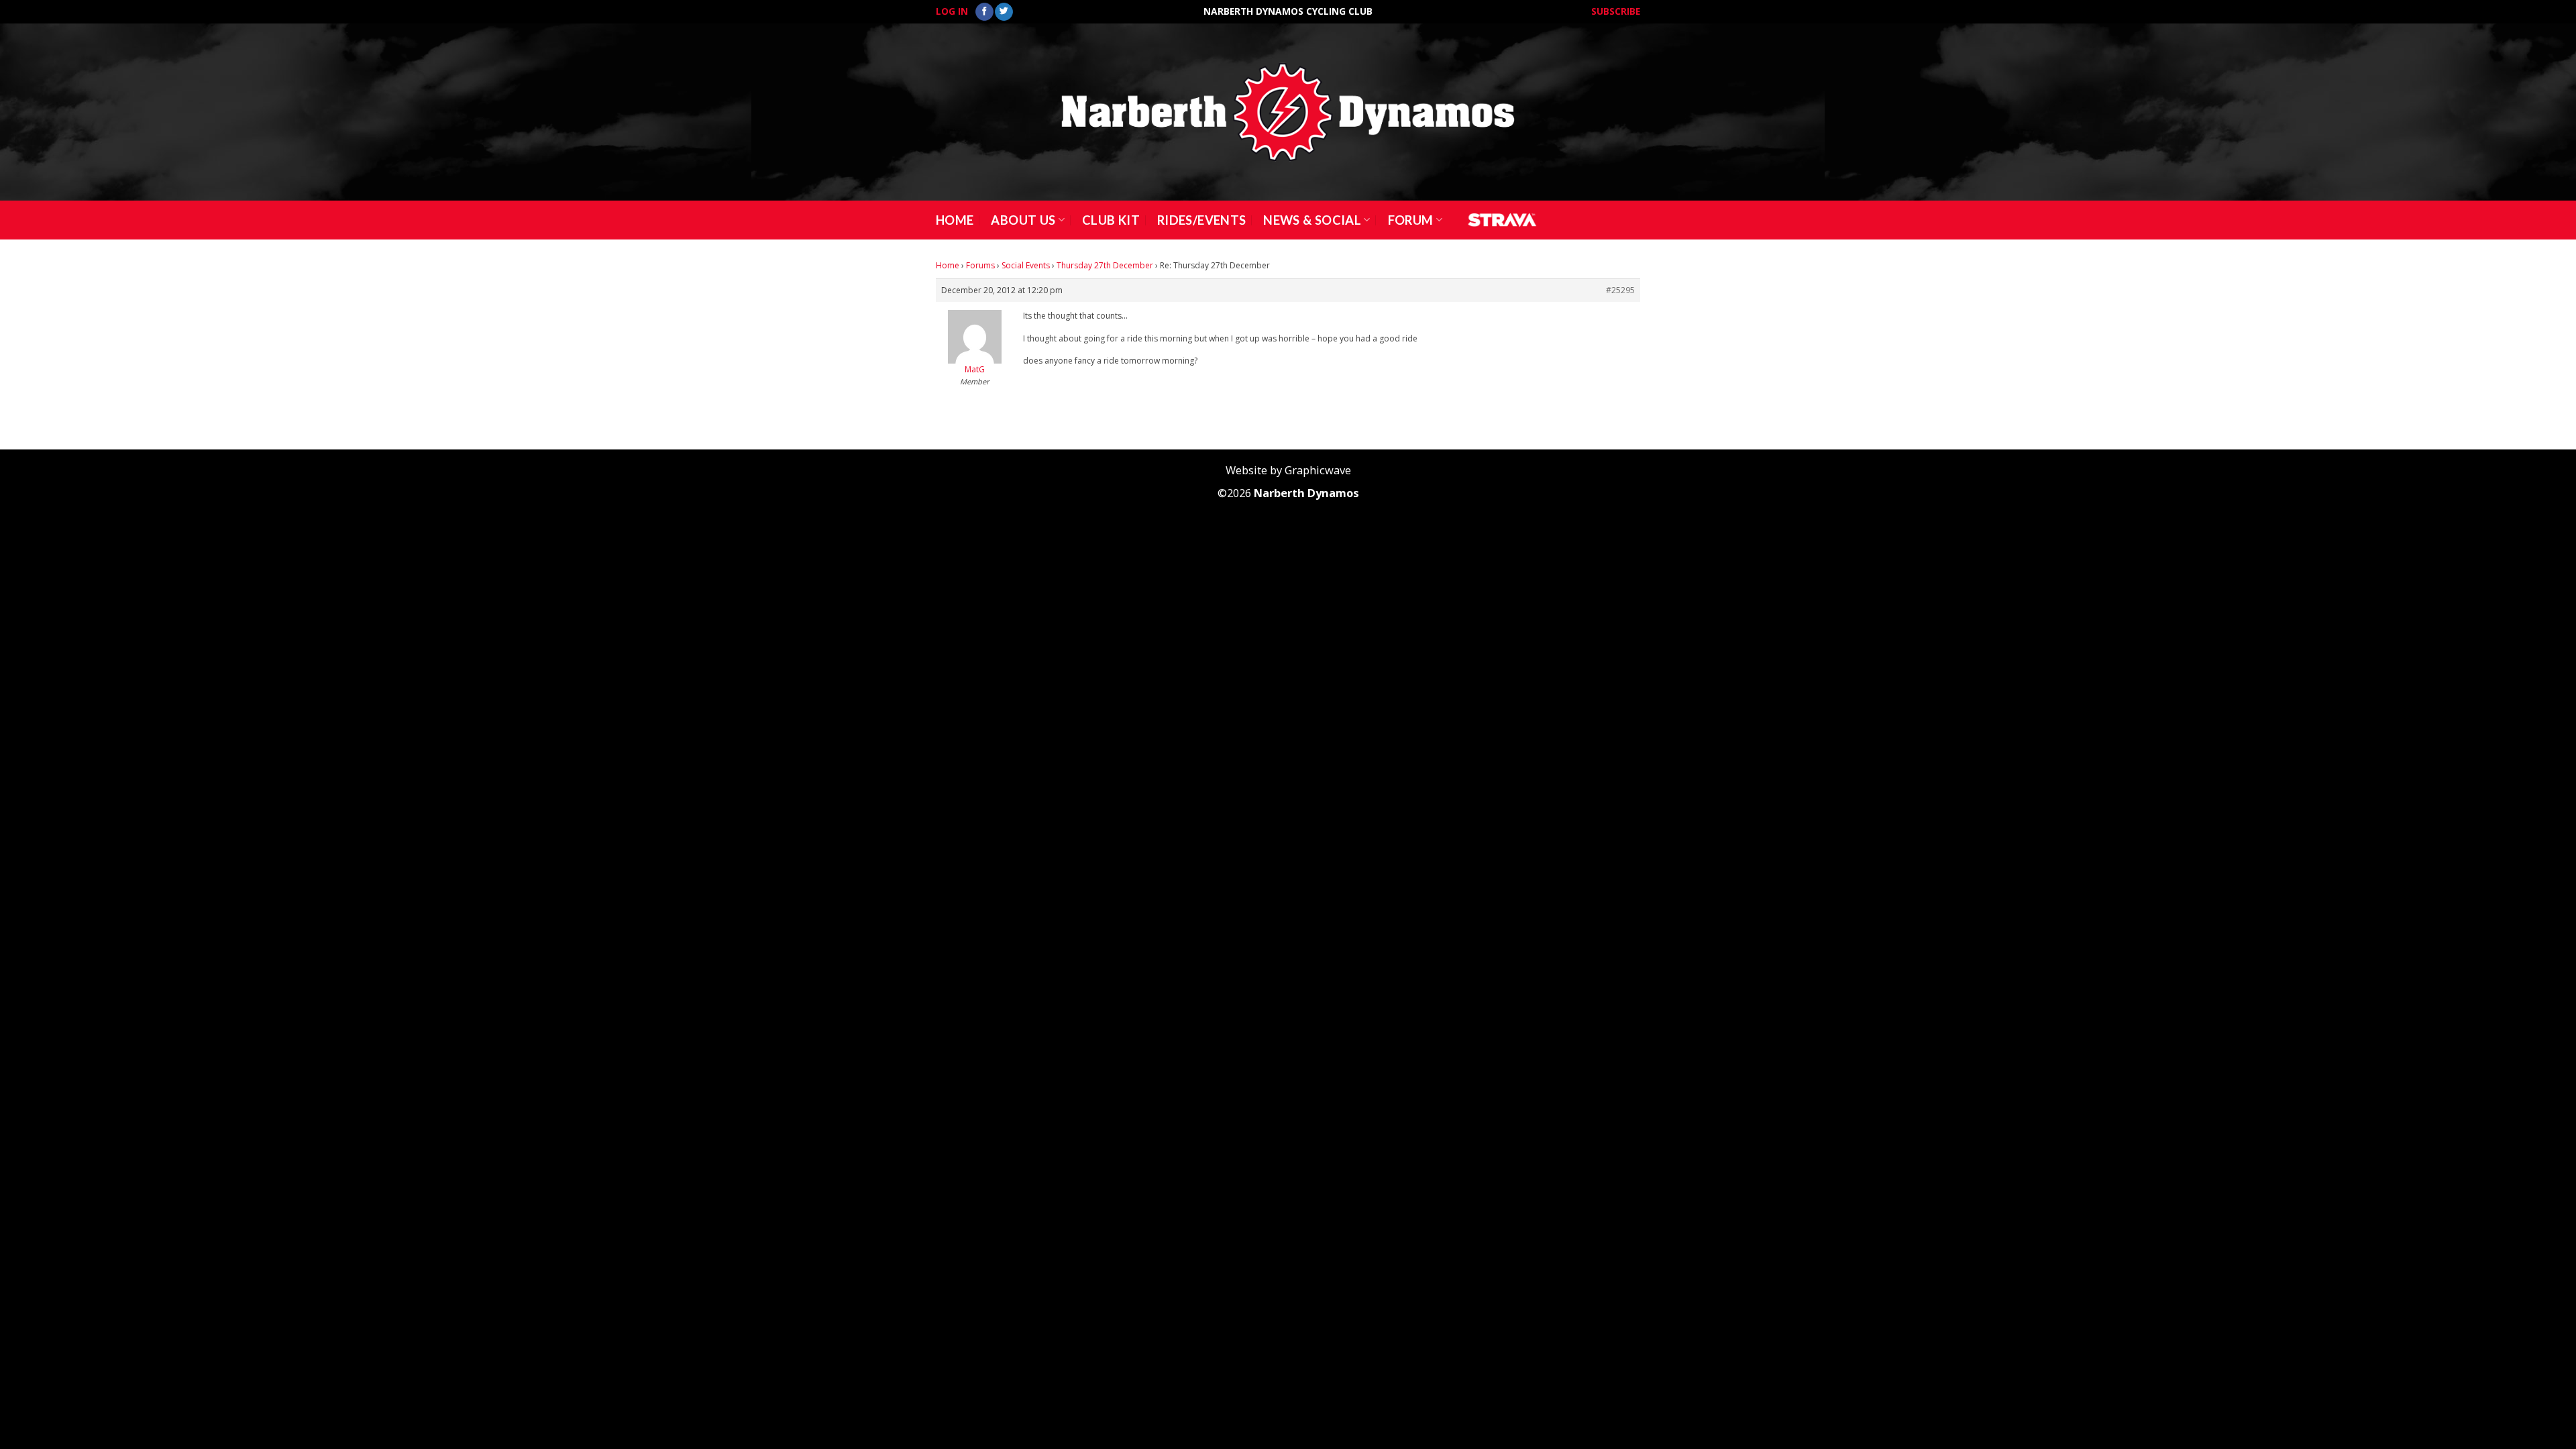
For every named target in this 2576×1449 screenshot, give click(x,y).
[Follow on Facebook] (984, 12)
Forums (980, 265)
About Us (1023, 220)
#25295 (1620, 290)
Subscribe (1616, 11)
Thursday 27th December (1105, 265)
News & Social (1312, 220)
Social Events (1026, 265)
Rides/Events (1201, 220)
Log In (952, 11)
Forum (1411, 220)
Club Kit (1111, 220)
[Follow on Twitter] (1004, 12)
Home (955, 220)
